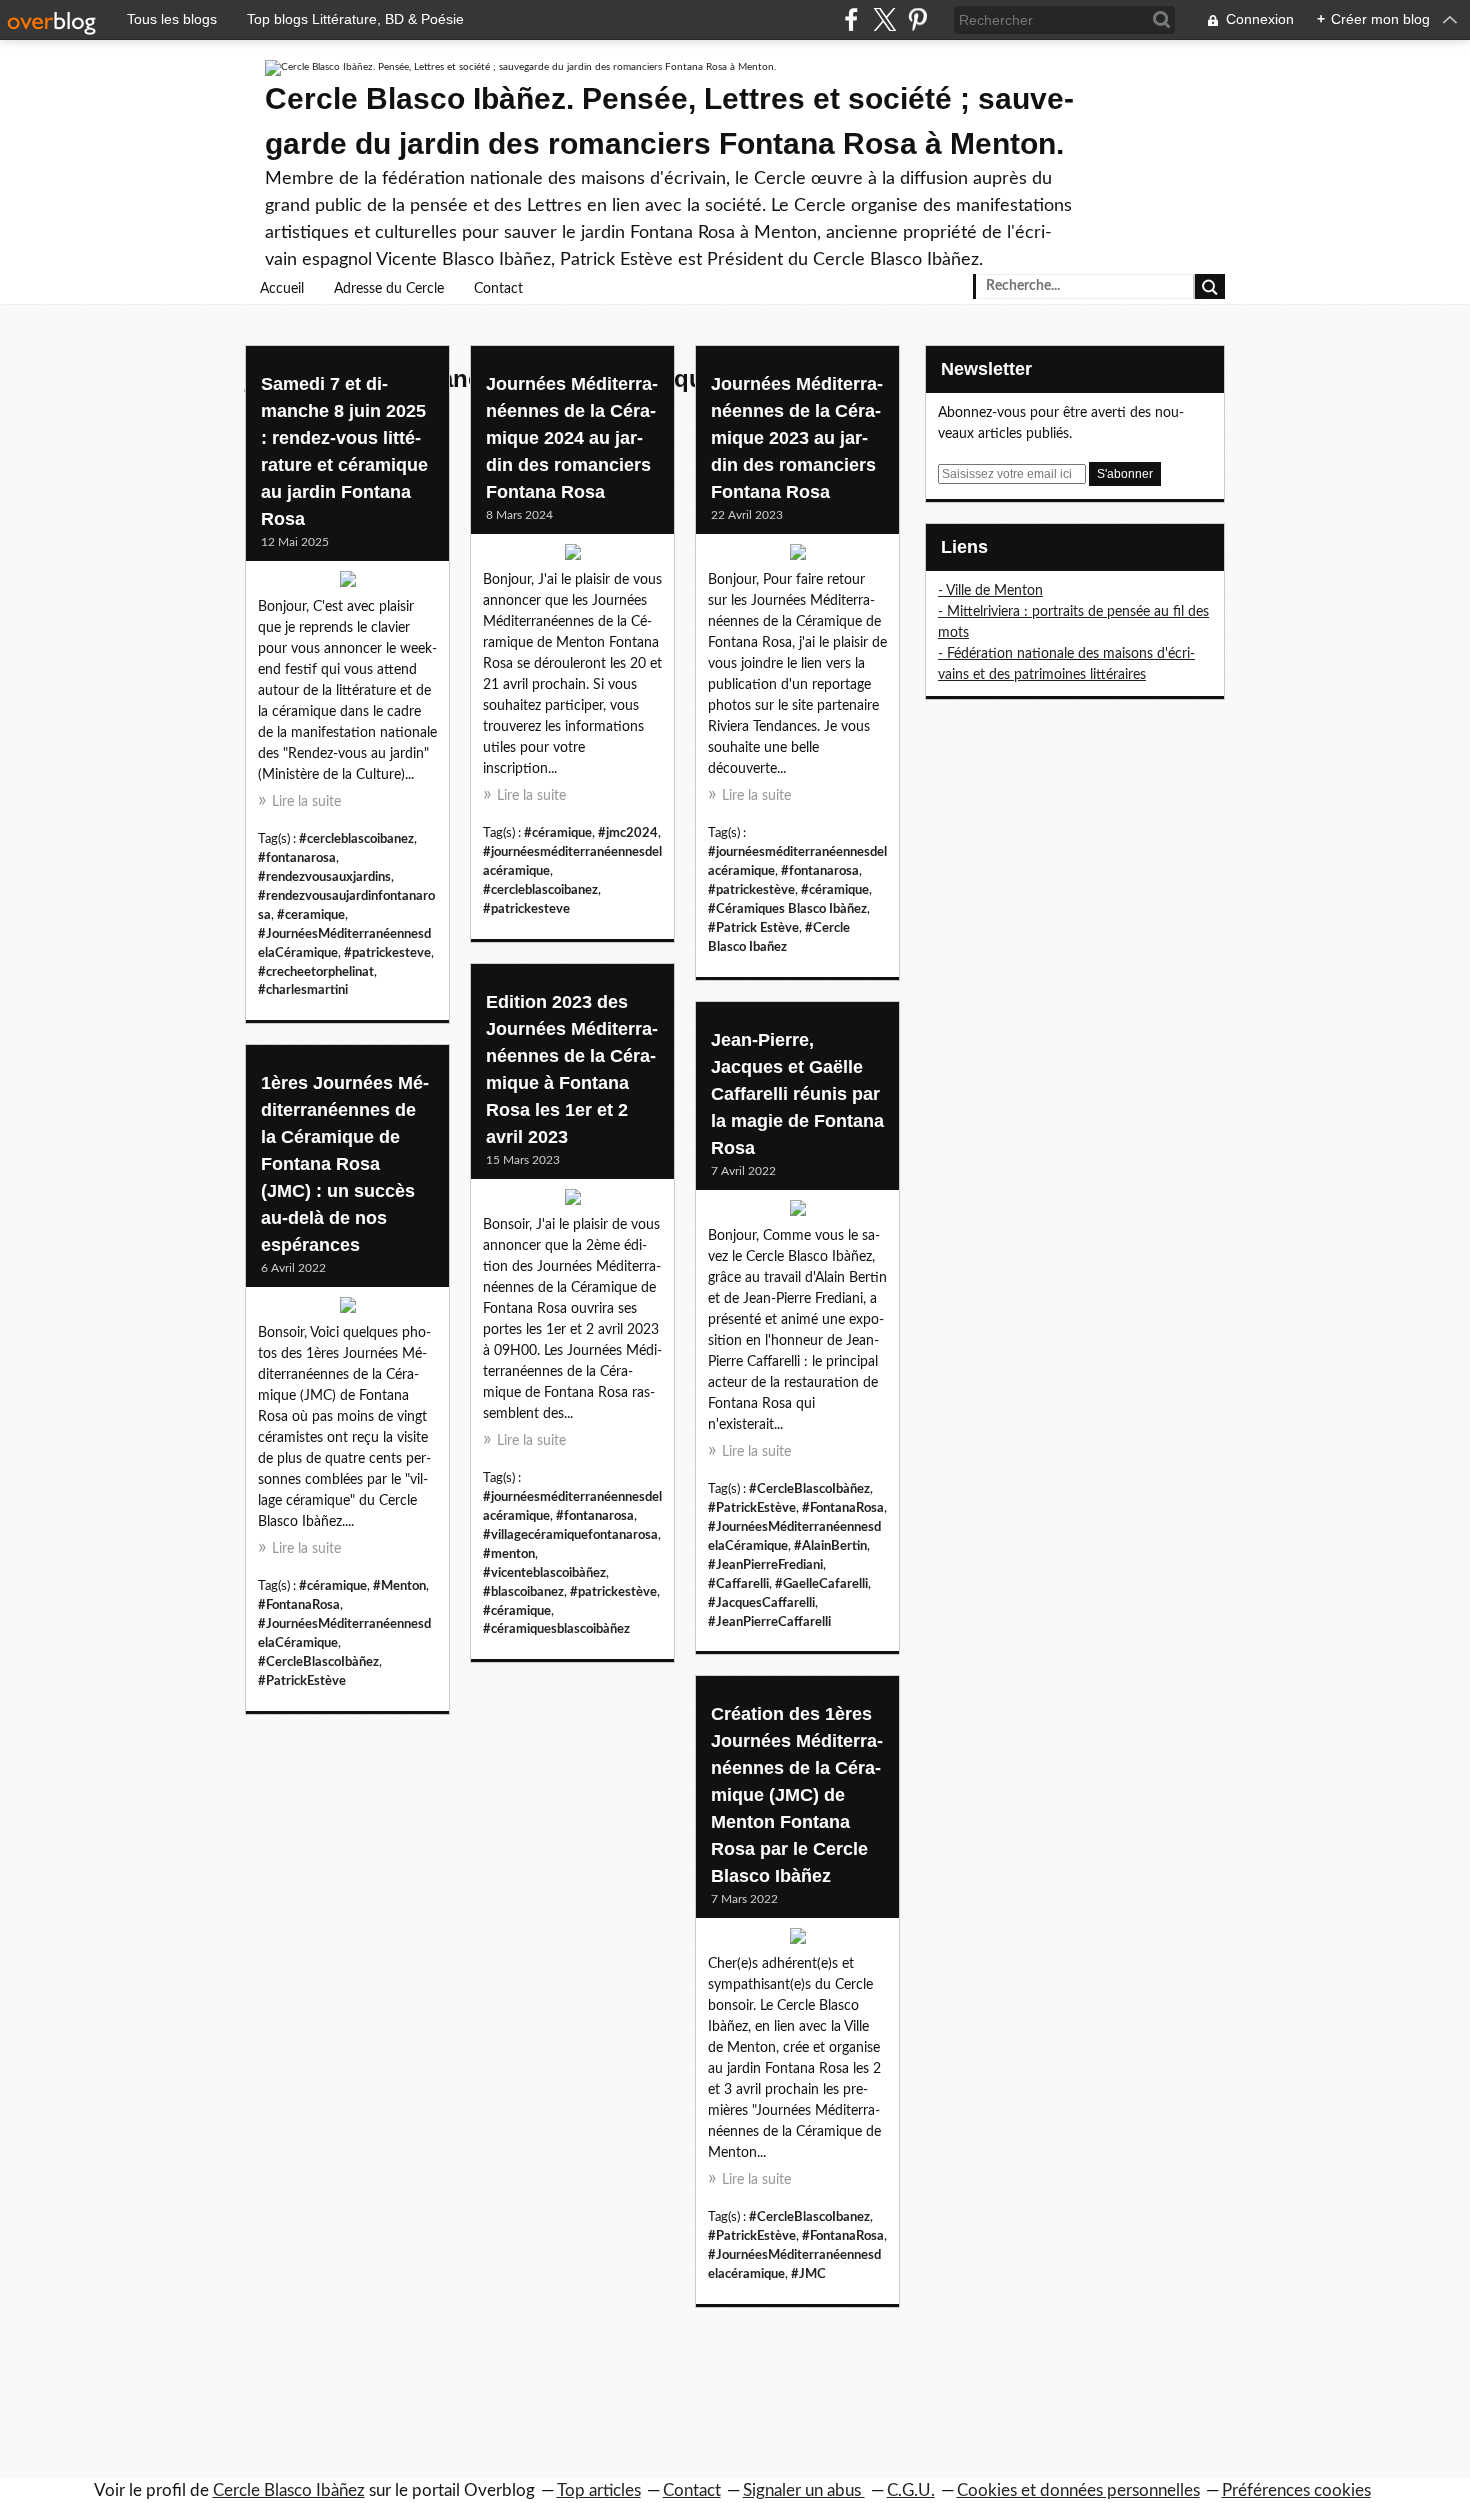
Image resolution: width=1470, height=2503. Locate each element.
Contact (498, 289)
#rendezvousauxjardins (324, 877)
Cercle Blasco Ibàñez (289, 2490)
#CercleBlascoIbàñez (809, 1489)
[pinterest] (917, 19)
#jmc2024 (628, 833)
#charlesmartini (303, 990)
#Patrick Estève (753, 928)
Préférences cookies (1296, 2490)
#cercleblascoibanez (356, 839)
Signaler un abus (804, 2490)
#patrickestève (751, 890)
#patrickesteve (387, 953)
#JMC (808, 2274)
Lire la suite (306, 802)
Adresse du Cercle (389, 289)
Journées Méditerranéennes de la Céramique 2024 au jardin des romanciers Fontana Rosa (572, 438)
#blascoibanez (523, 1592)
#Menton (399, 1586)
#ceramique (311, 915)
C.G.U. (911, 2490)
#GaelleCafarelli (821, 1584)
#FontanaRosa (843, 1508)
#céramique (558, 833)
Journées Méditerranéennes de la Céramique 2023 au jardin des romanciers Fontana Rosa (797, 438)
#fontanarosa (297, 858)
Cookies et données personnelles (1078, 2490)
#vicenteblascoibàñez (544, 1573)
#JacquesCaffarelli (761, 1603)
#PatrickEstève (752, 1508)
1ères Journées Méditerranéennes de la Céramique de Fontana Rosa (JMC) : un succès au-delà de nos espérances (345, 1164)
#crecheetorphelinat (316, 972)
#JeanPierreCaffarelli (769, 1622)
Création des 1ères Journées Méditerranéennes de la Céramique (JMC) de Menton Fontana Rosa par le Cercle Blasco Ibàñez (797, 1795)
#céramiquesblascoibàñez (556, 1629)
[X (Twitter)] (884, 19)
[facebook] (851, 19)
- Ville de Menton (990, 591)
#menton (509, 1554)
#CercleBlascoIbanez (809, 2217)
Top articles (599, 2490)
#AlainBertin (830, 1546)
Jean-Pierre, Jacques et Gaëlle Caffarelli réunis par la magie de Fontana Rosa (797, 1094)
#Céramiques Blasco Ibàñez (787, 909)
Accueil (282, 289)
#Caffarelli (738, 1584)
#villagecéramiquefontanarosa (570, 1535)
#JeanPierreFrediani (765, 1565)
